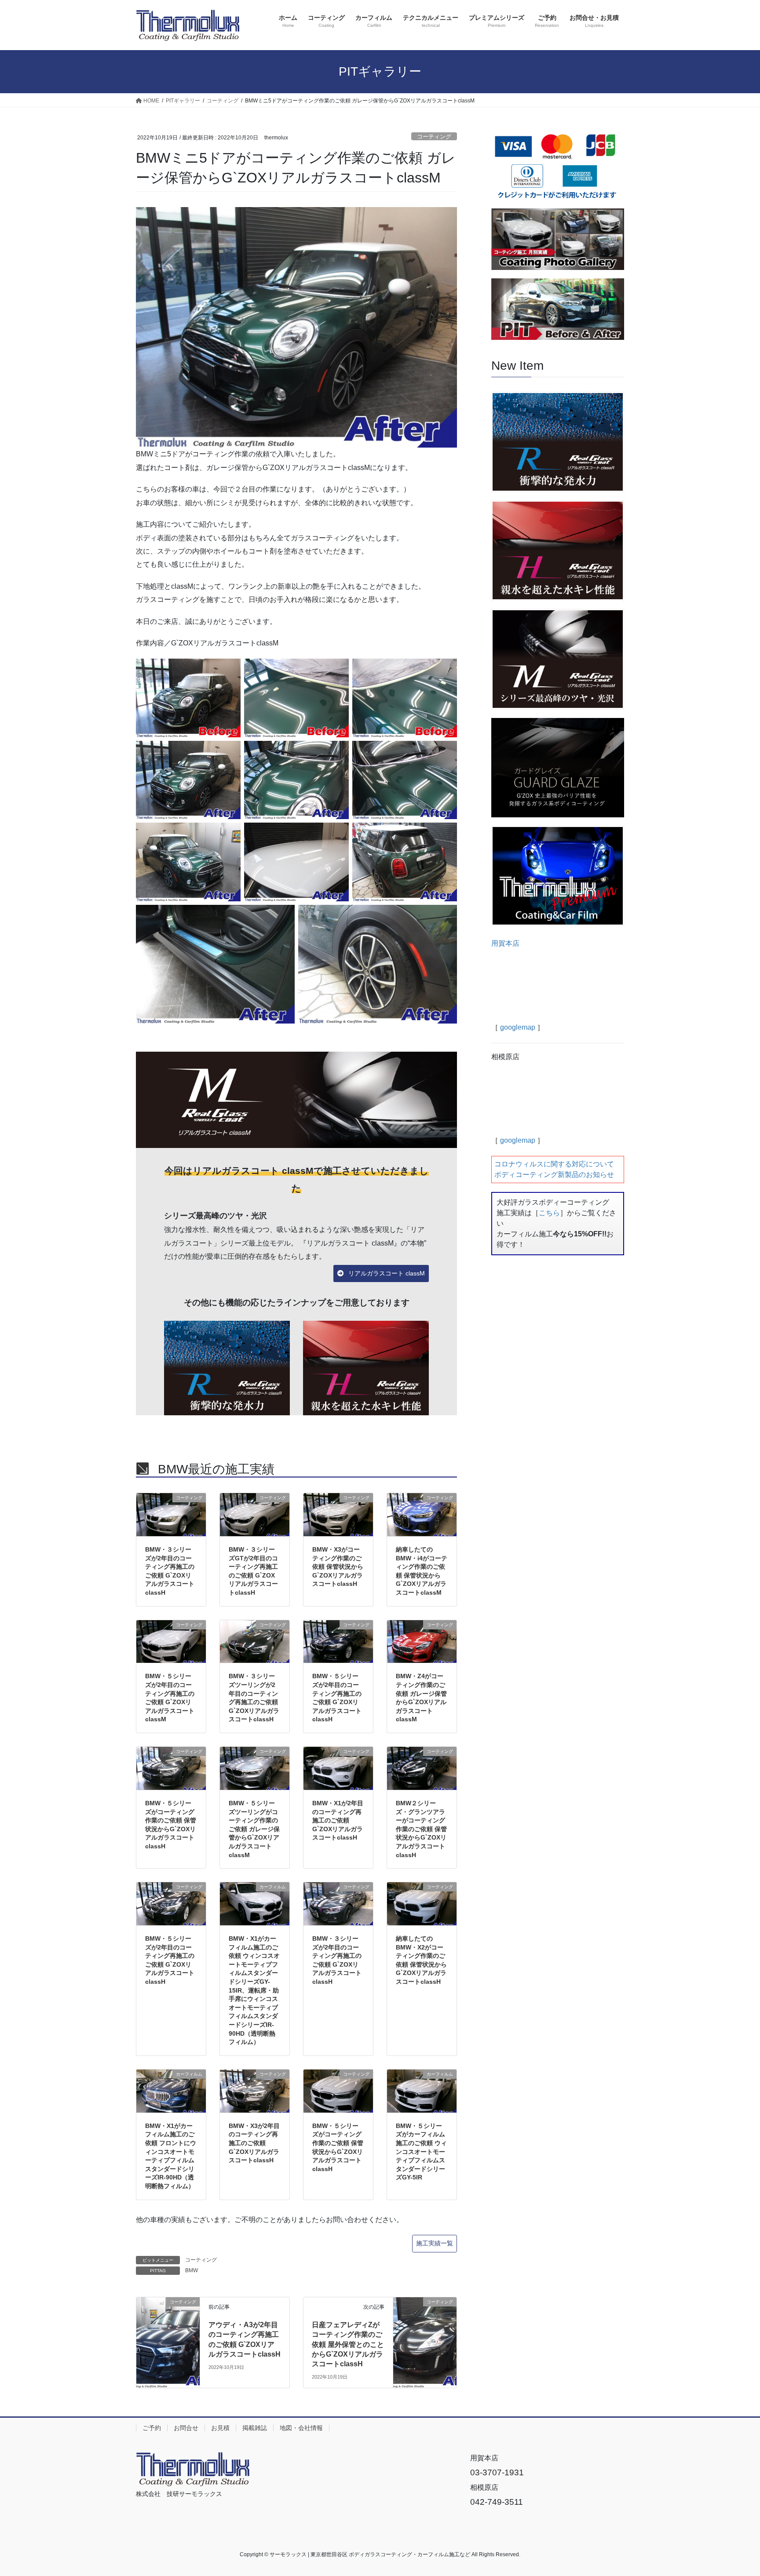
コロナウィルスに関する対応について (554, 1164)
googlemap (518, 1027)
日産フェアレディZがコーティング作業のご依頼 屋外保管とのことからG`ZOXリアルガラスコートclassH (348, 2345)
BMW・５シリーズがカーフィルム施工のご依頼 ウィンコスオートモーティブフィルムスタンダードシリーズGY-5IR (421, 2152)
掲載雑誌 (255, 2428)
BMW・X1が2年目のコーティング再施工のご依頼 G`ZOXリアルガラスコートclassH (338, 1820)
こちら (549, 1213)
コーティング (434, 137)
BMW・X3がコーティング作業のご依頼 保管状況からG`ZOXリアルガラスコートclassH (338, 1567)
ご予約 (152, 2428)
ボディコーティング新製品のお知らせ (554, 1175)
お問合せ (186, 2428)
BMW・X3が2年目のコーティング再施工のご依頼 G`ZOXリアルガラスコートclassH (254, 2143)
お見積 (220, 2428)
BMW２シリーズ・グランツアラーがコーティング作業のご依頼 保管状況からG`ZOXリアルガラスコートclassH (421, 1829)
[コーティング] (168, 2320)
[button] (381, 1274)
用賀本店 (505, 943)
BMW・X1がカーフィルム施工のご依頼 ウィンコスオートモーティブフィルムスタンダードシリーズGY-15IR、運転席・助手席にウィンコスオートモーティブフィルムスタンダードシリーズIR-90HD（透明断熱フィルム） (254, 1990)
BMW (192, 2270)
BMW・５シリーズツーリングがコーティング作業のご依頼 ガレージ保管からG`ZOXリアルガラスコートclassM (254, 1829)
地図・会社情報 (301, 2428)
